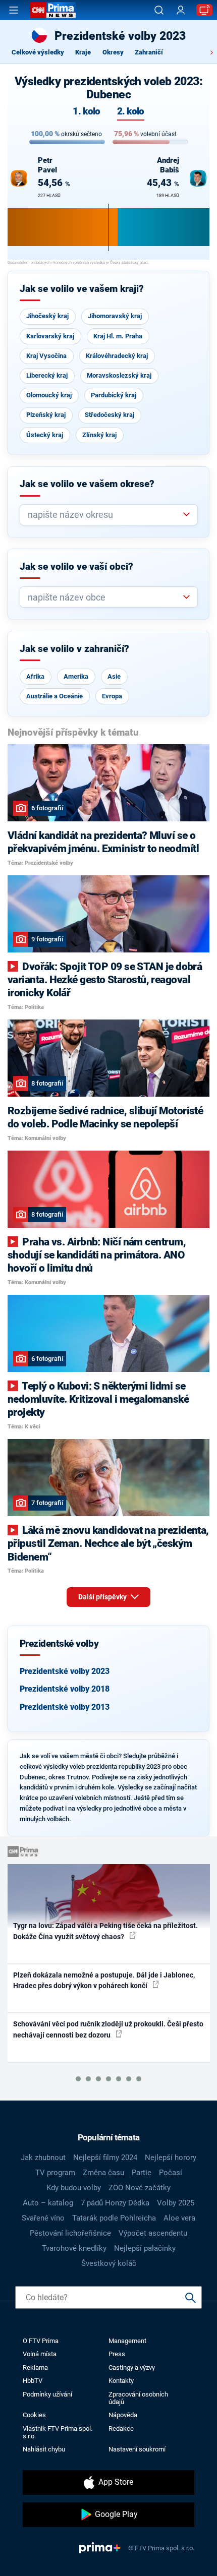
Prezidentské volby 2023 (65, 1671)
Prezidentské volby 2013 (65, 1707)
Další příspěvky (103, 1597)
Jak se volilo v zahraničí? (74, 649)
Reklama (35, 2368)
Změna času (103, 2173)
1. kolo (86, 112)
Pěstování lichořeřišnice (70, 2233)
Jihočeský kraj (47, 316)
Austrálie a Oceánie (55, 696)
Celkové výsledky (38, 52)
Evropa (112, 696)
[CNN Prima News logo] (53, 10)
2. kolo (131, 112)
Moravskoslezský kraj (119, 375)
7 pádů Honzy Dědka (115, 2203)
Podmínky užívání (47, 2394)
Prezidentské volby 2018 (65, 1689)
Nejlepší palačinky (145, 2248)
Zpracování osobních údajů (138, 2398)
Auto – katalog (48, 2203)
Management (127, 2341)
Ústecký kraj (45, 435)
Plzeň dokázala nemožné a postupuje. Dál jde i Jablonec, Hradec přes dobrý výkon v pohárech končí (104, 1980)
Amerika (76, 676)
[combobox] (105, 515)
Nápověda (123, 2415)
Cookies (34, 2415)
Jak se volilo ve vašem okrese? (87, 484)
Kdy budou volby (74, 2188)
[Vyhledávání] (159, 10)
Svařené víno (43, 2218)
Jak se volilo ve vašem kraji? (82, 289)
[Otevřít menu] (14, 10)
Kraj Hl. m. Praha (118, 336)
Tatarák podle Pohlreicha (114, 2218)
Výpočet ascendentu (153, 2233)
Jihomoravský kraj (115, 316)
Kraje (83, 52)
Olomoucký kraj (49, 395)
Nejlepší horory (171, 2158)
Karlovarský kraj (50, 336)
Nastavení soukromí (137, 2449)
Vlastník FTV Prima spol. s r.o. (58, 2432)
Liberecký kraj (47, 375)
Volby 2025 (176, 2203)
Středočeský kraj (110, 415)
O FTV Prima (41, 2341)
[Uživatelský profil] (181, 10)
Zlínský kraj (99, 435)
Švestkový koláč (109, 2263)
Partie (142, 2173)
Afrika (35, 676)
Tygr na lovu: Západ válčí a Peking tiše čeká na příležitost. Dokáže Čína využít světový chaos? (105, 1931)
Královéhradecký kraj (117, 356)
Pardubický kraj (114, 395)
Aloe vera (179, 2218)
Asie (114, 676)
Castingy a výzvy (132, 2368)
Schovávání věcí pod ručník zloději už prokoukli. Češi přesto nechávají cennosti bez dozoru (108, 2029)
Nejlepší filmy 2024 (105, 2158)
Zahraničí (149, 52)
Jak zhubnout (43, 2158)
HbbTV (33, 2381)
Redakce (121, 2429)
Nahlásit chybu (44, 2449)
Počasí (171, 2173)
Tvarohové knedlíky (74, 2248)
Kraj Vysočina (46, 356)
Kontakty (121, 2381)
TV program (55, 2173)
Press (117, 2354)
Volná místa (40, 2354)
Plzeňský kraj (46, 415)
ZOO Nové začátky (140, 2188)
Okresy (113, 52)
